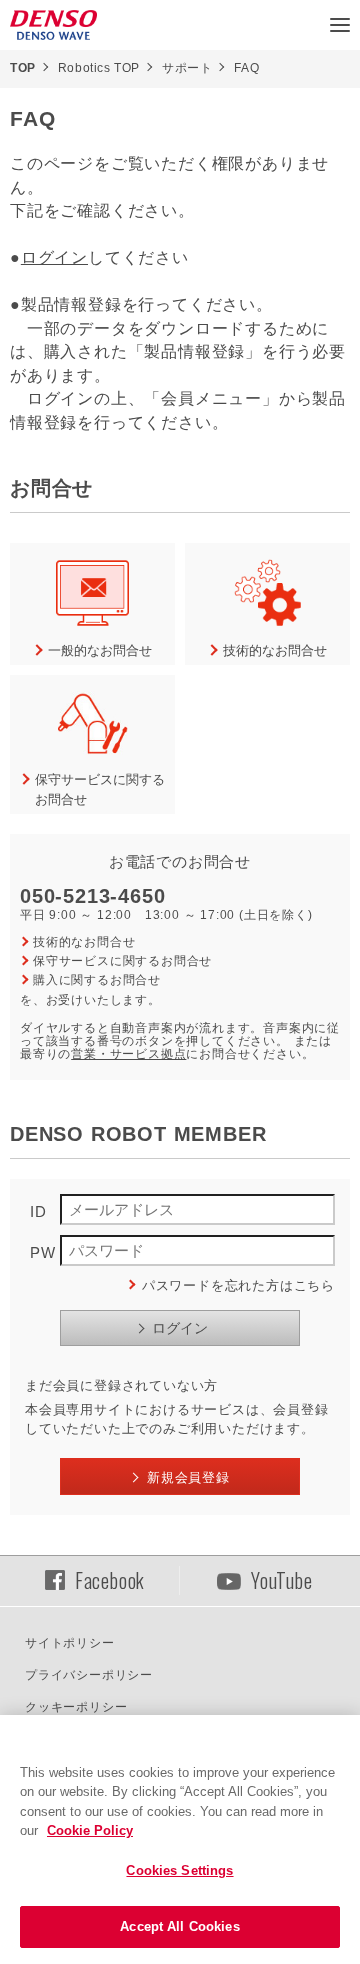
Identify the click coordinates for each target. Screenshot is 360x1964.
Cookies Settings (179, 1870)
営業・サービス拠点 (128, 1054)
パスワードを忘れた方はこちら (238, 1285)
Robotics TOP (99, 68)
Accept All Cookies (179, 1926)
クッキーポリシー (76, 1707)
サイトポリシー (70, 1643)
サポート (187, 68)
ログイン (54, 257)
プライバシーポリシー (89, 1675)
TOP (23, 68)
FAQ (246, 68)
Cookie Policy (90, 1830)
